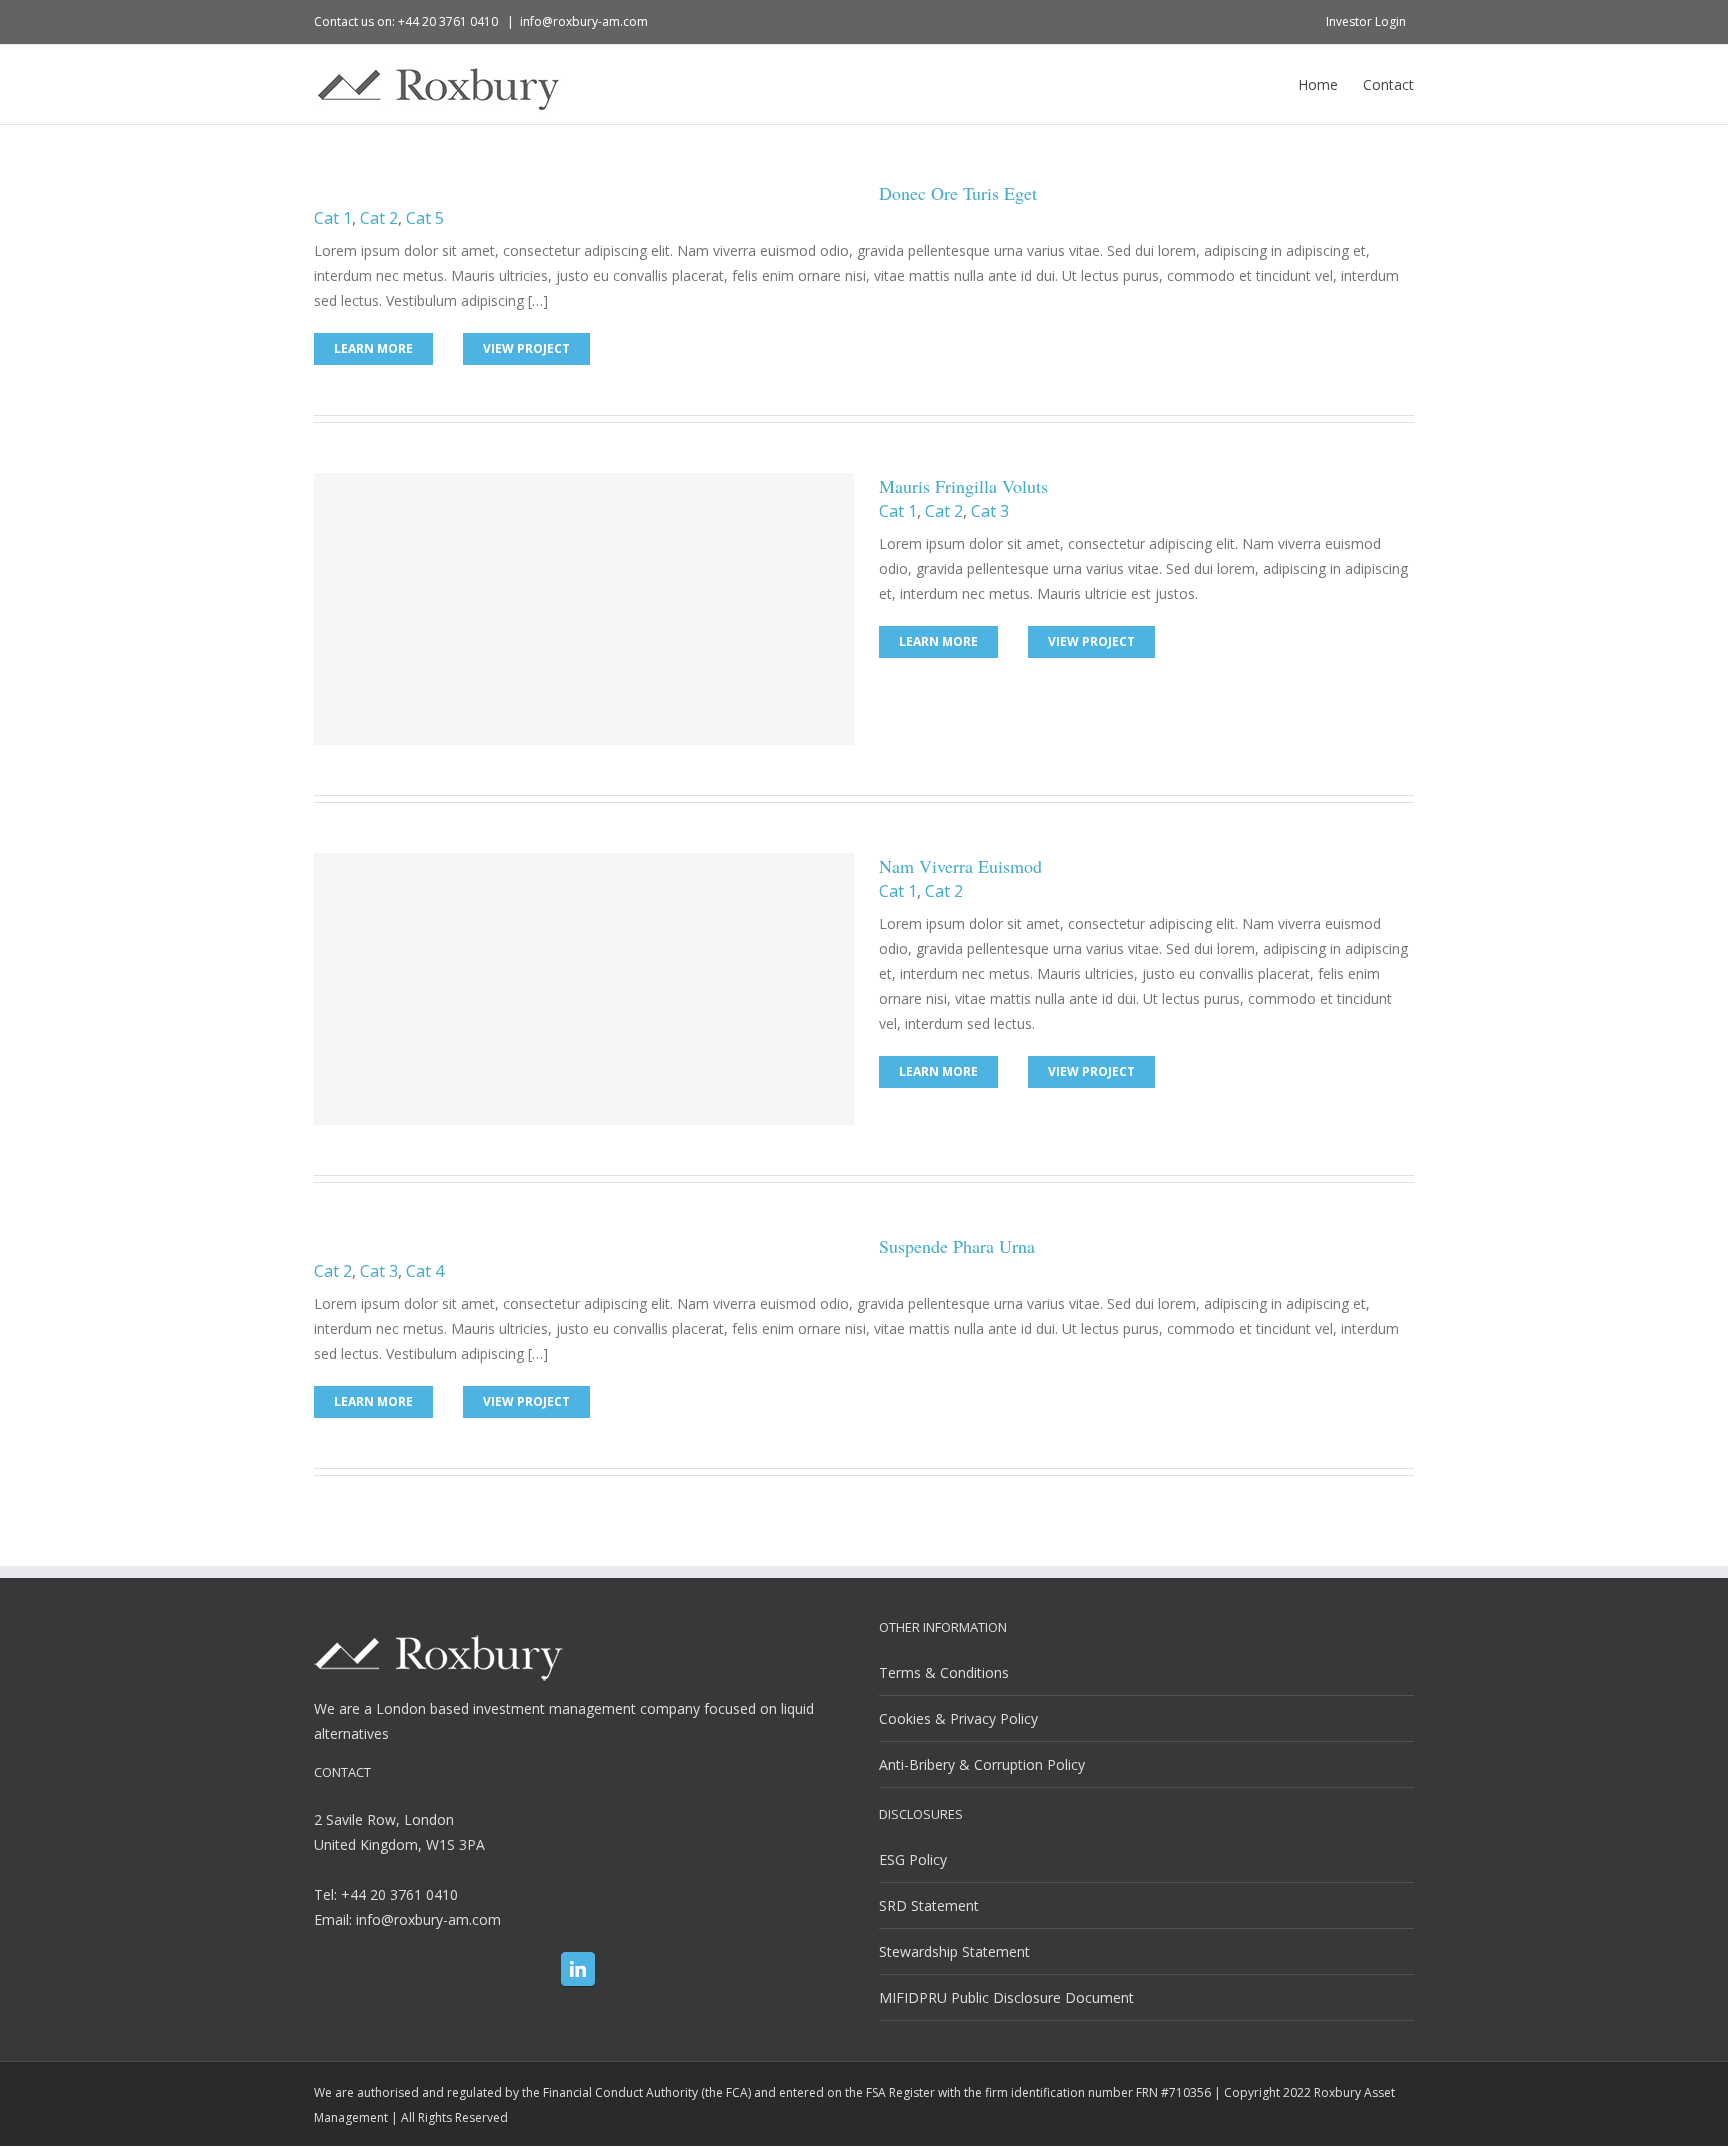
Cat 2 (379, 218)
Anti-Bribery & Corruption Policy (982, 1764)
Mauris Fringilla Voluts (963, 486)
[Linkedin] (578, 1969)
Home (1318, 84)
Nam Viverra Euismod (960, 866)
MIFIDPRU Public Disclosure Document (1006, 1997)
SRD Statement (929, 1905)
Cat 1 (333, 218)
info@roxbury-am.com (584, 21)
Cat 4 (425, 1271)
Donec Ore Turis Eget (958, 193)
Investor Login (1366, 21)
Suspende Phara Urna (957, 1246)
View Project (526, 348)
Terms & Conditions (944, 1672)
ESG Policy (913, 1859)
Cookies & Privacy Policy (958, 1718)
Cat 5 (425, 218)
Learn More (373, 348)
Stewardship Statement (954, 1951)
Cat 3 (990, 511)
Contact (1388, 84)
